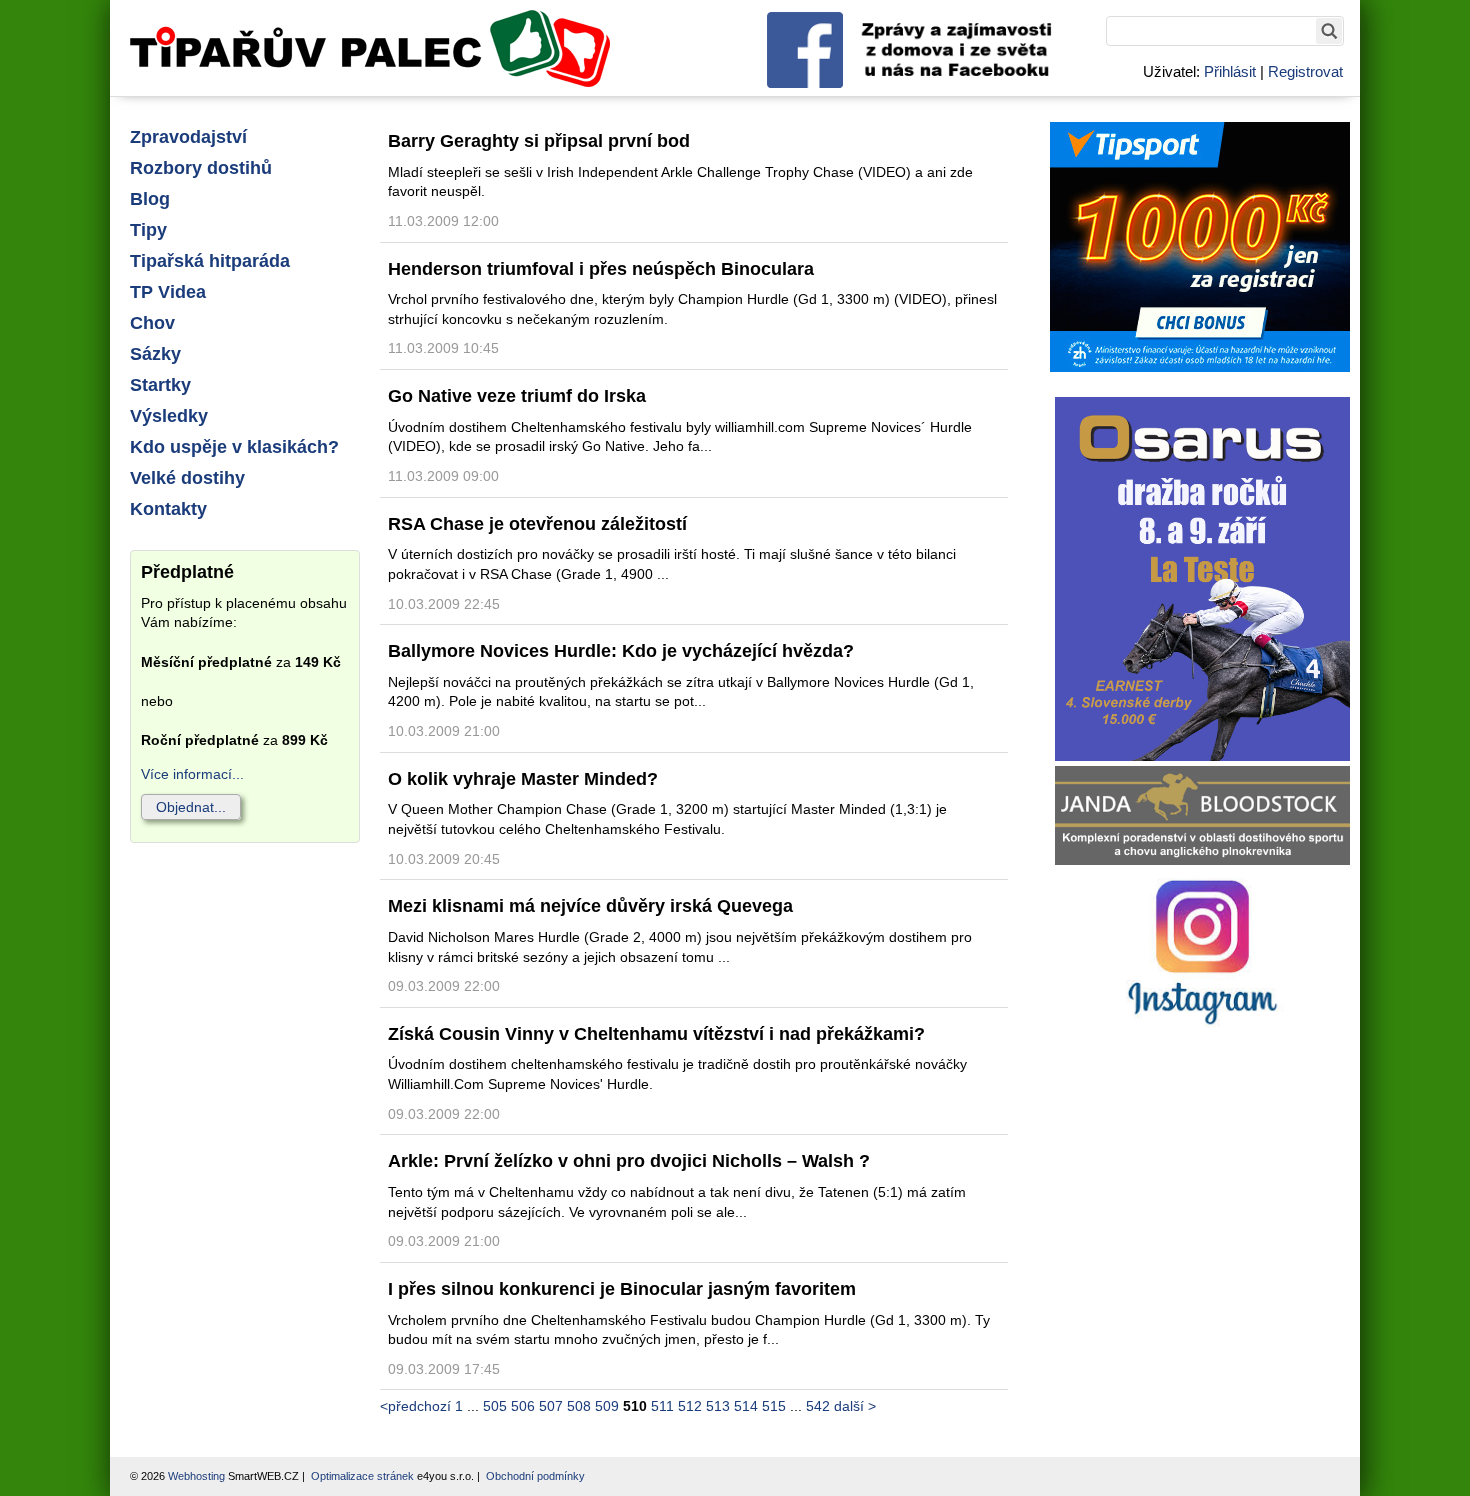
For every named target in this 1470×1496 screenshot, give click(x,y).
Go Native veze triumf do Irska (517, 396)
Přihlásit (1230, 71)
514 (746, 1406)
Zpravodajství (188, 137)
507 (551, 1406)
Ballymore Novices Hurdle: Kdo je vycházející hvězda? (621, 651)
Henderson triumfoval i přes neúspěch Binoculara (601, 269)
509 (607, 1406)
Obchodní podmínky (535, 1476)
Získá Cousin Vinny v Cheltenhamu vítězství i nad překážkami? (656, 1034)
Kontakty (168, 509)
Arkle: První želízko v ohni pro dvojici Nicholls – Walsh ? (629, 1161)
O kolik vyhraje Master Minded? (523, 779)
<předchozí (415, 1406)
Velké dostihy (187, 478)
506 (523, 1406)
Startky (160, 385)
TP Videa (168, 292)
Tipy (148, 230)
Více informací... (192, 774)
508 (579, 1406)
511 (662, 1406)
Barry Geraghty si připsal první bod (539, 141)
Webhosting (196, 1476)
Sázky (155, 354)
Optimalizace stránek (362, 1476)
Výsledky (169, 416)
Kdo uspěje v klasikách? (234, 447)
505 (495, 1406)
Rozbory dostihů (201, 168)
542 (818, 1406)
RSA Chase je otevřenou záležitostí (537, 524)
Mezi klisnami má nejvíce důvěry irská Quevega (590, 906)
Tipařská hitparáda (210, 261)
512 (690, 1406)
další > (855, 1406)
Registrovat (1305, 71)
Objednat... (191, 807)
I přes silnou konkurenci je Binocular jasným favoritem (622, 1289)
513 (718, 1406)
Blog (150, 199)
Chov (152, 323)
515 (774, 1406)
